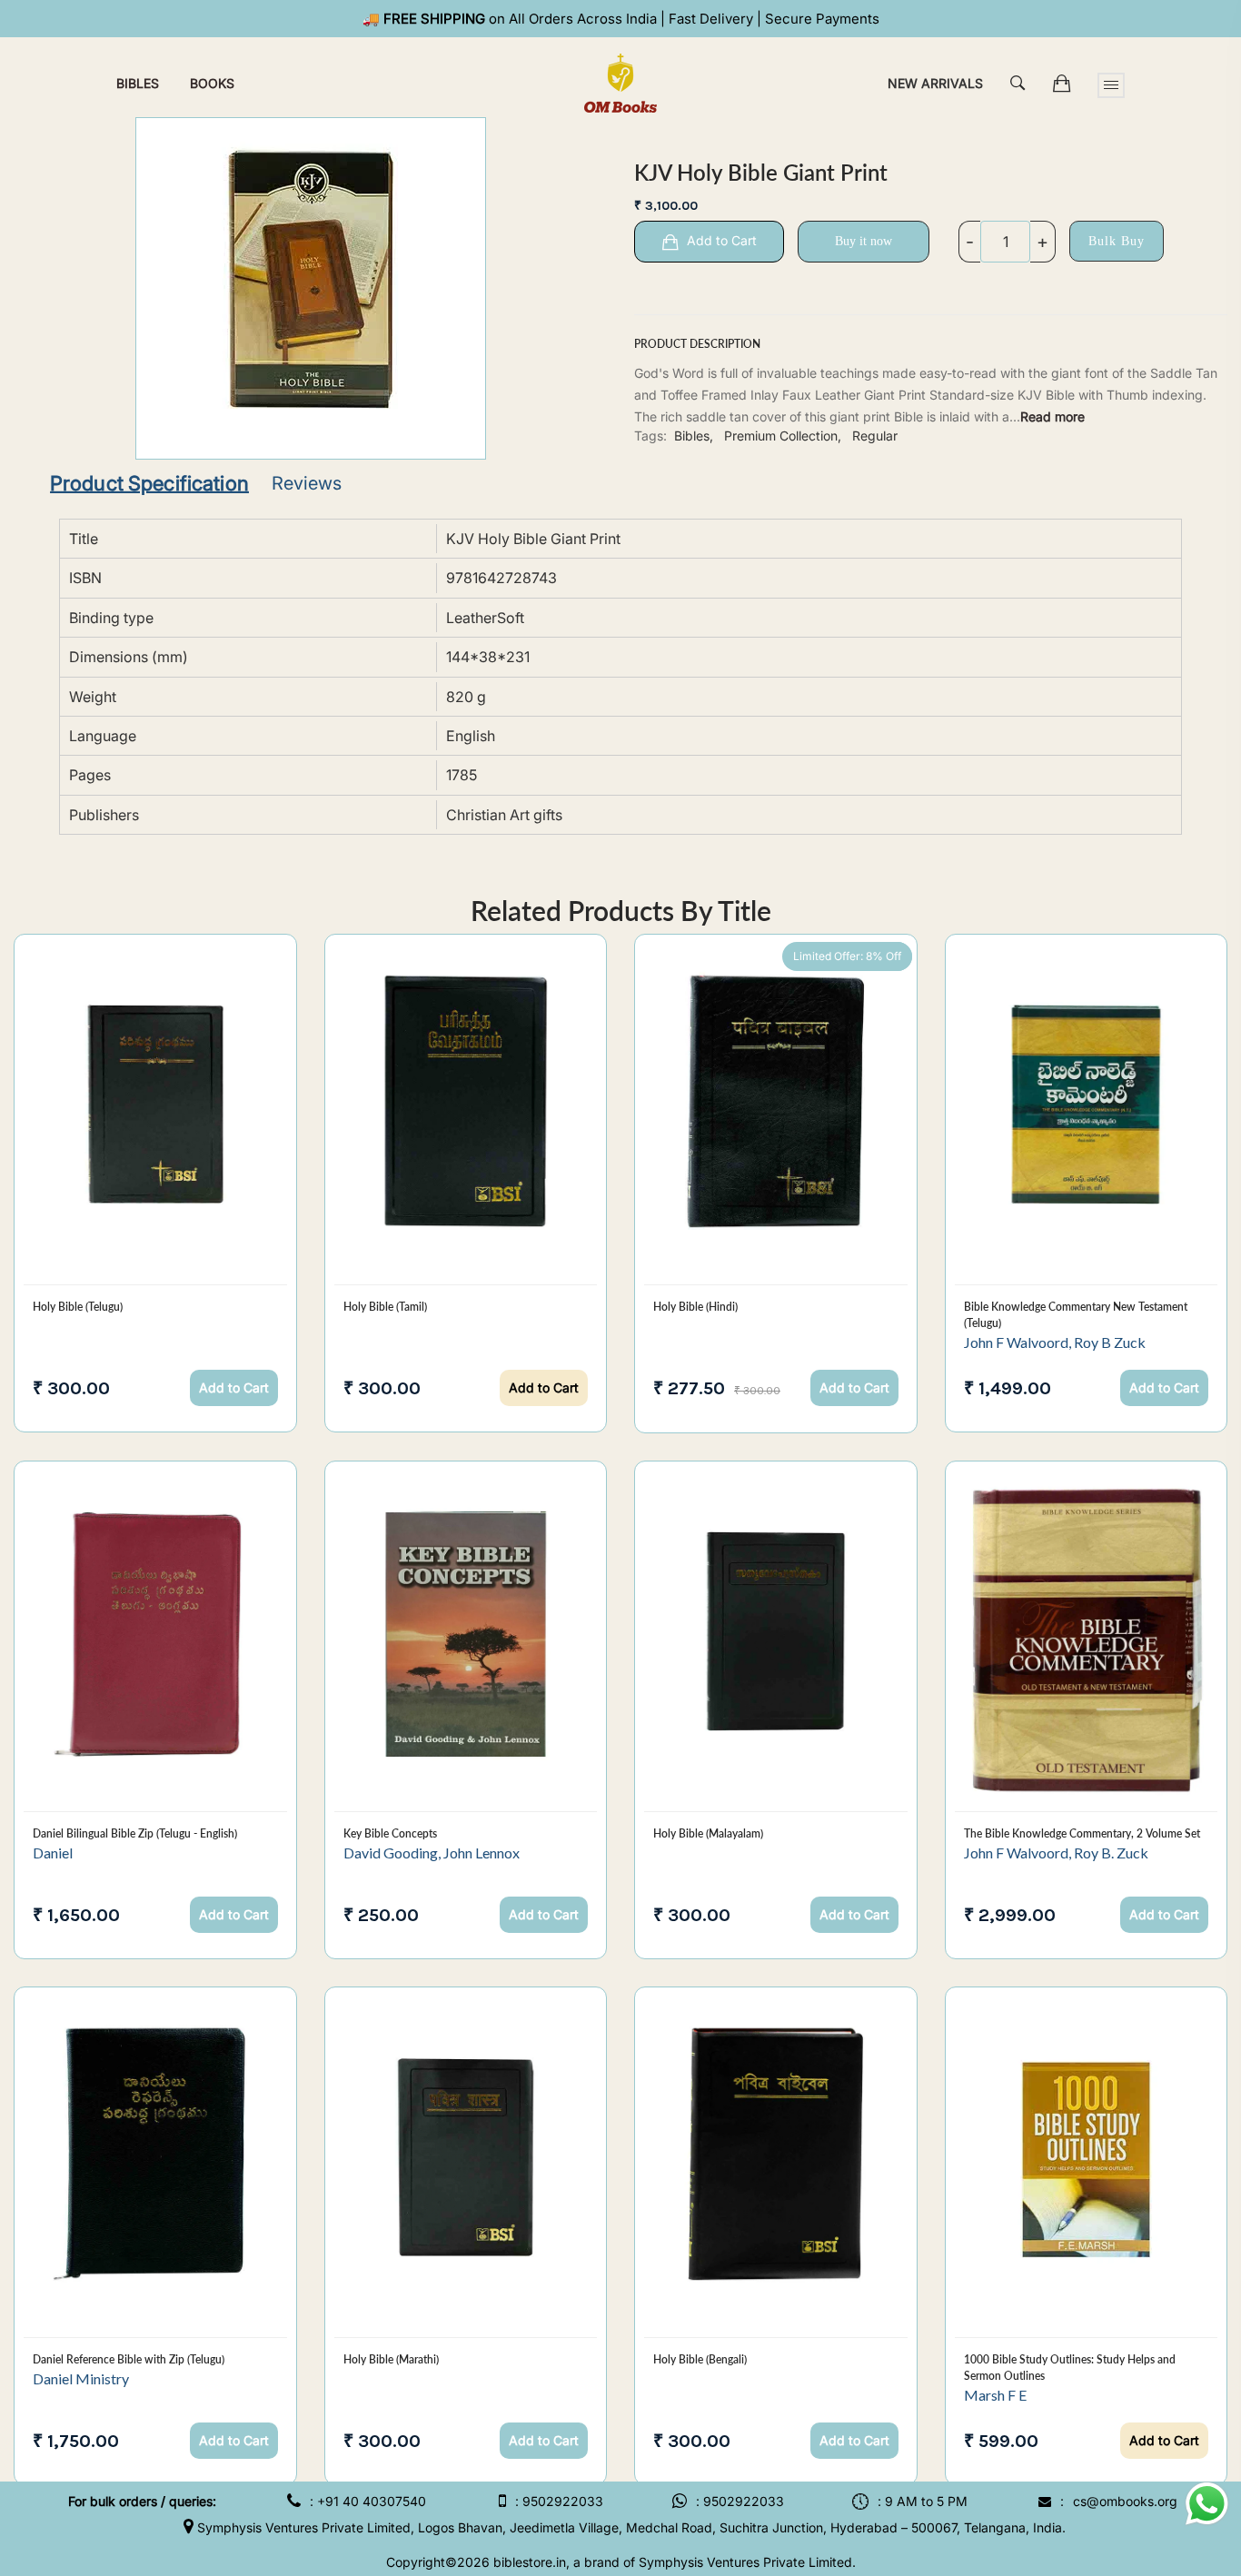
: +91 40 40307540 (368, 2501)
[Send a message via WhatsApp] (1207, 2504)
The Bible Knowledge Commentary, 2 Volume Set (1082, 1833)
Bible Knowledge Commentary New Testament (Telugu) (1076, 1315)
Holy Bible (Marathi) (391, 2359)
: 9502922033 (559, 2501)
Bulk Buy (1117, 241)
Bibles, (694, 436)
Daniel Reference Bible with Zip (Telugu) (129, 2359)
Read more (1052, 416)
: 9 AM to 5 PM (923, 2501)
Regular (875, 436)
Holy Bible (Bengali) (700, 2359)
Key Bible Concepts (390, 1833)
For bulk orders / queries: (142, 2501)
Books (212, 83)
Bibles (138, 83)
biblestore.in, (531, 2562)
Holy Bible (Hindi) (695, 1307)
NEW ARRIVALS (935, 83)
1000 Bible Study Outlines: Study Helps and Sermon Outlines (1070, 2368)
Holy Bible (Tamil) (385, 1307)
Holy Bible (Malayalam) (708, 1833)
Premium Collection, (783, 436)
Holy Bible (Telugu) (78, 1307)
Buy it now (864, 241)
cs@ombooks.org (1125, 2501)
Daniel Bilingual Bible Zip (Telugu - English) (135, 1833)
